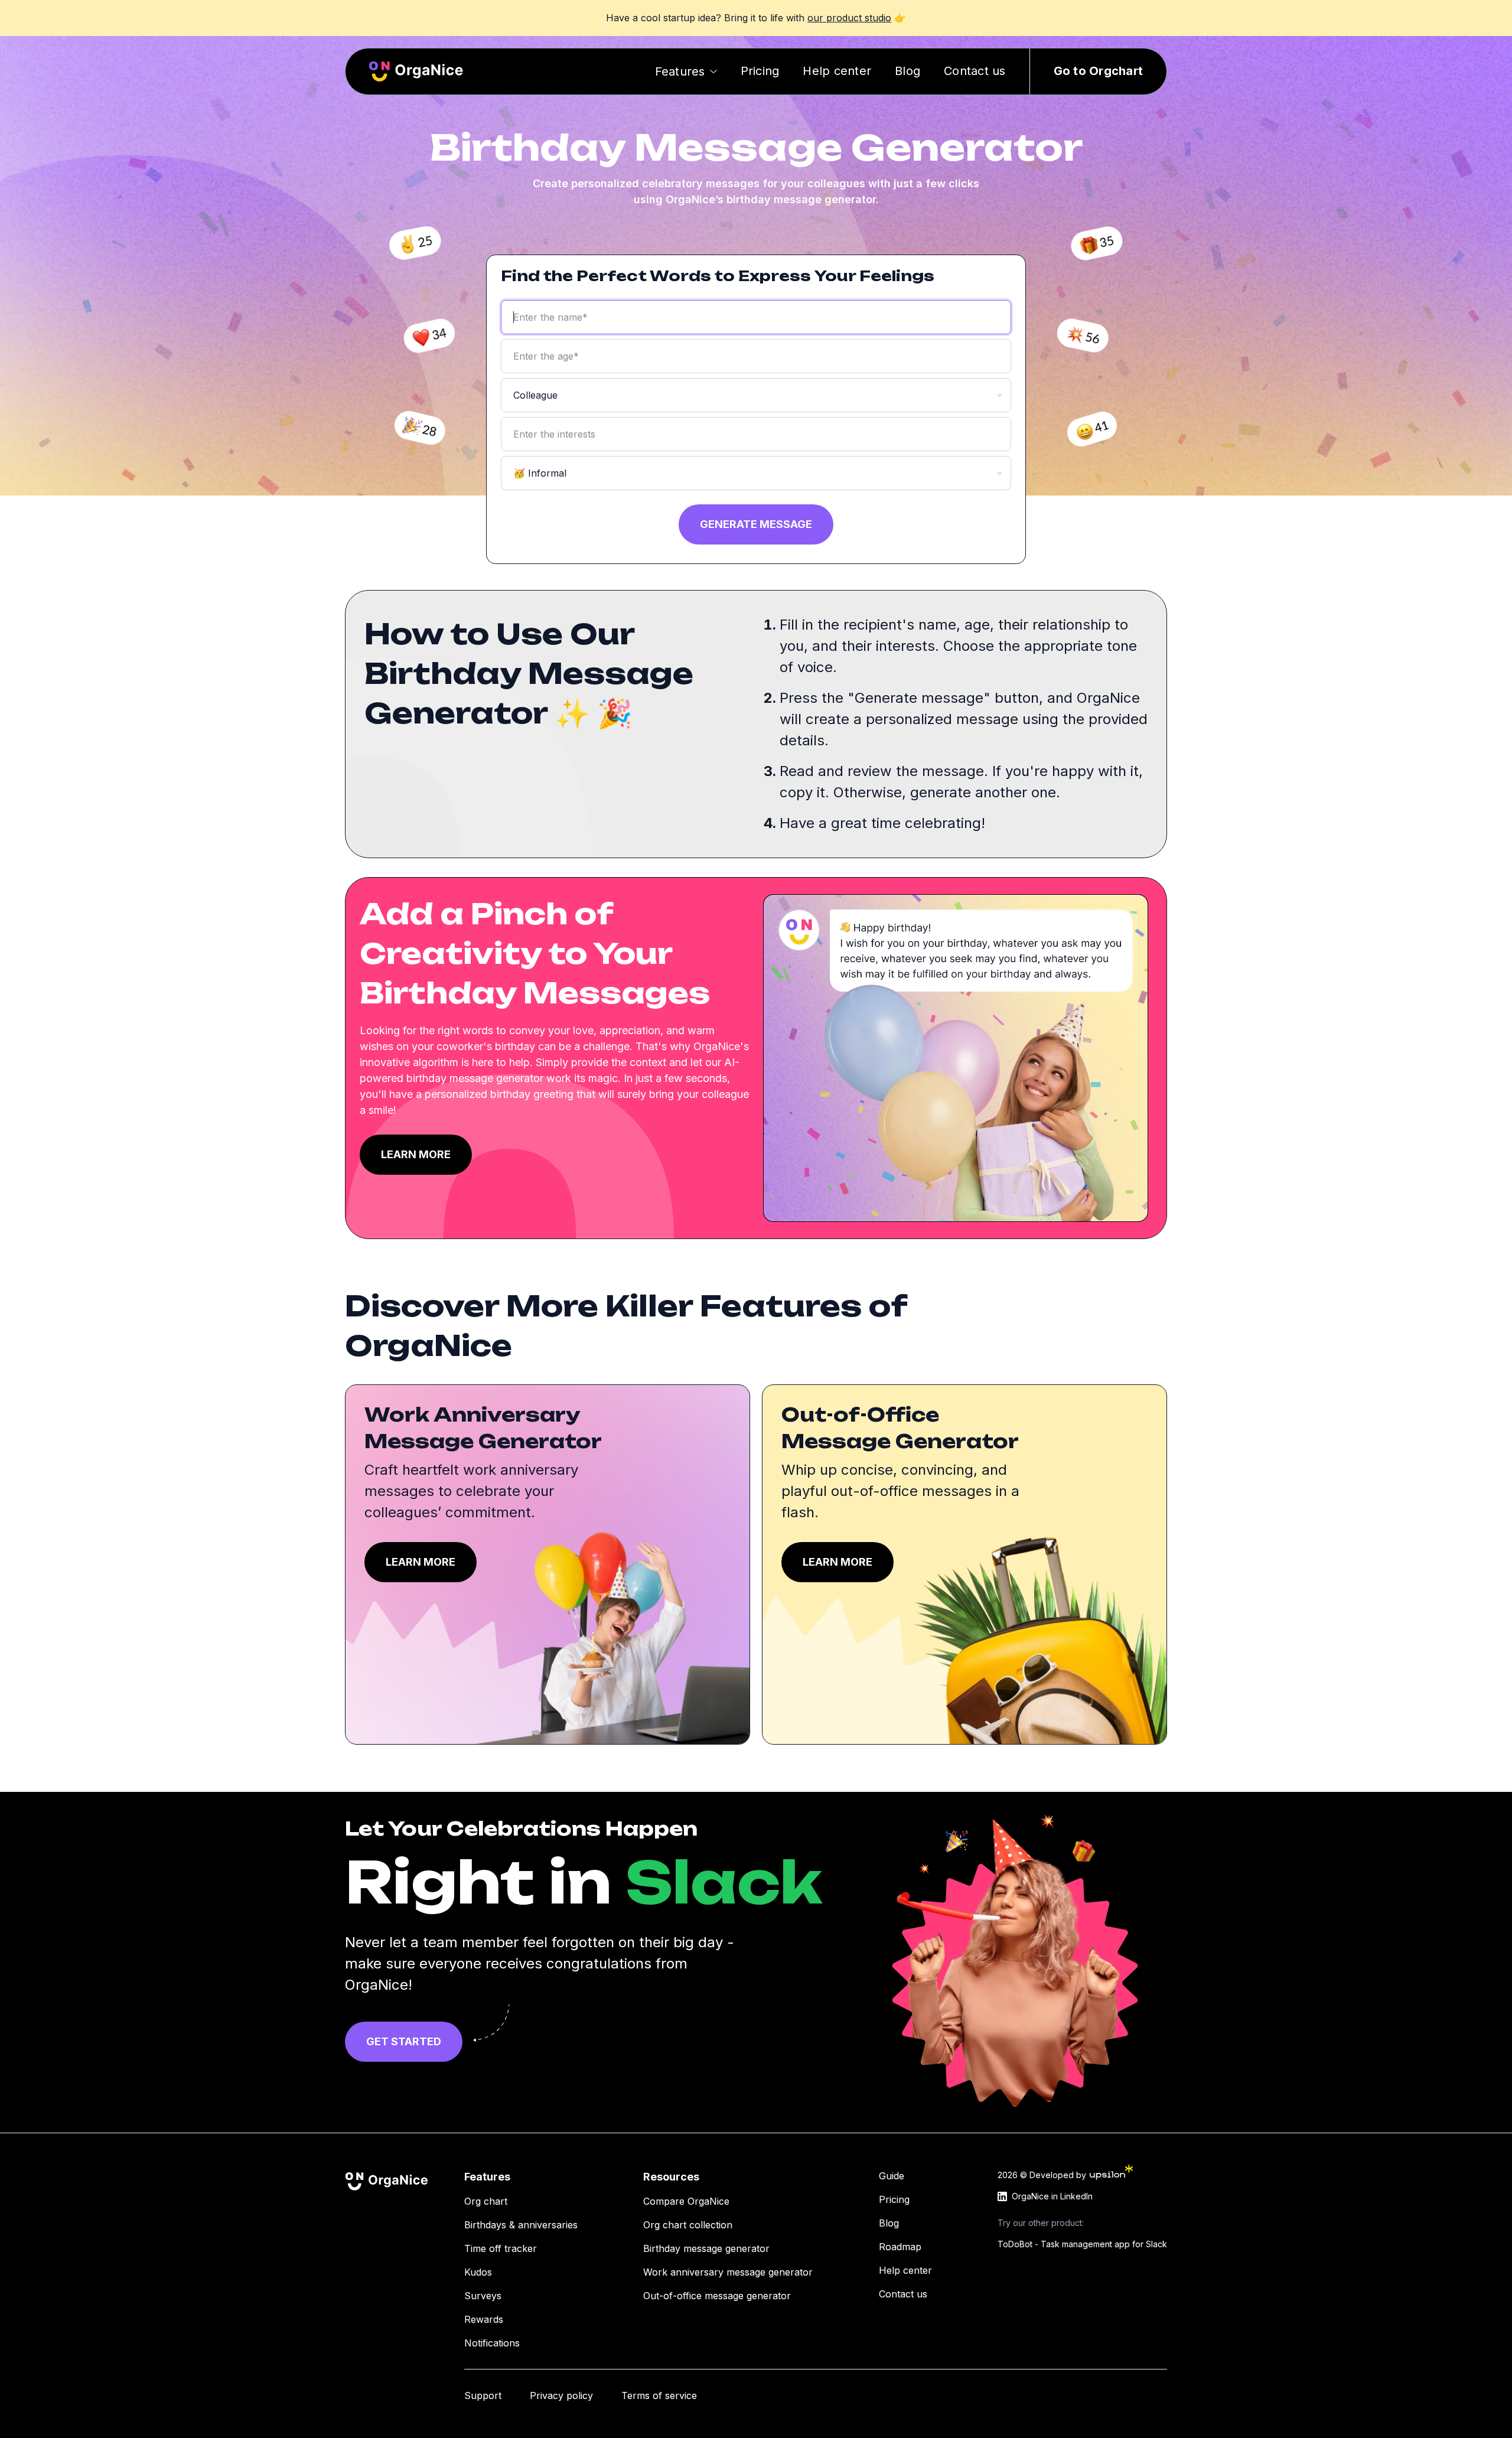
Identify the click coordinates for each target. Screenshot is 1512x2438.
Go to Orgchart (1099, 71)
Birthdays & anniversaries (521, 2225)
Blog (907, 71)
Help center (837, 71)
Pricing (760, 71)
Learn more (416, 1154)
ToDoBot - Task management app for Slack (1082, 2244)
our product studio (849, 18)
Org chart (486, 2201)
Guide (892, 2176)
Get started (404, 2041)
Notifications (492, 2343)
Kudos (478, 2272)
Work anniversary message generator (728, 2272)
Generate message (756, 524)
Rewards (484, 2319)
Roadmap (900, 2247)
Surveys (483, 2296)
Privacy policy (561, 2395)
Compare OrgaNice (686, 2201)
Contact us (975, 71)
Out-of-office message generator (717, 2296)
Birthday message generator (706, 2248)
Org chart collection (688, 2225)
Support (483, 2395)
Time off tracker (501, 2248)
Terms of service (659, 2395)
